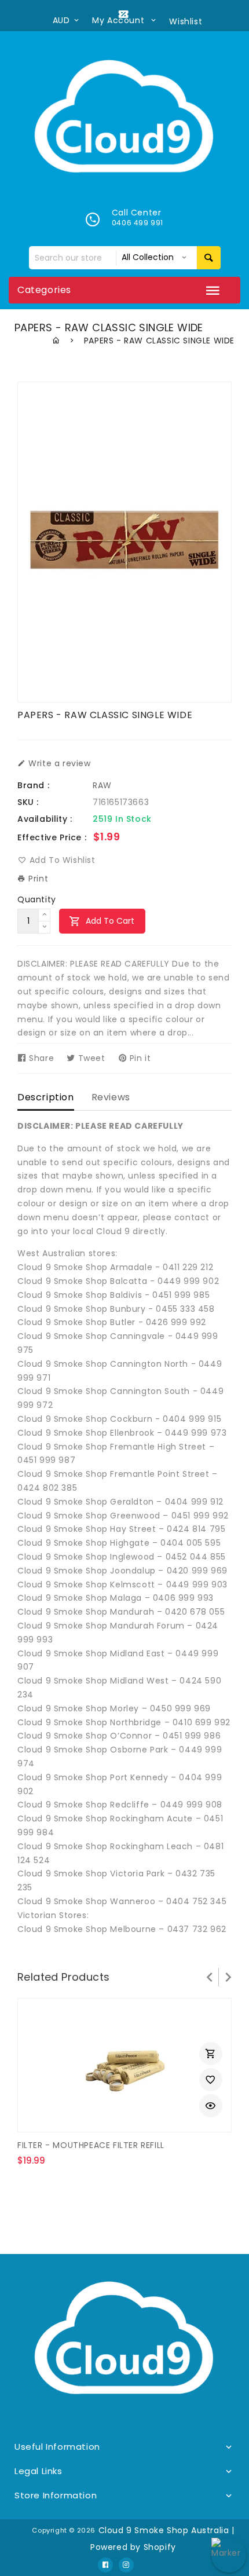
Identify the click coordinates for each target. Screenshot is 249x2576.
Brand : (33, 785)
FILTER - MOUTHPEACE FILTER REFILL (91, 2145)
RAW (102, 785)
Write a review (58, 763)
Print (37, 879)
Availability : (45, 819)
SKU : (28, 802)
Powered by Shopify (133, 2547)
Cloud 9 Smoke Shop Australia (164, 2530)
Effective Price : (52, 837)
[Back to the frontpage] (56, 341)
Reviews (111, 1097)
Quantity (37, 899)
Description (46, 1097)
